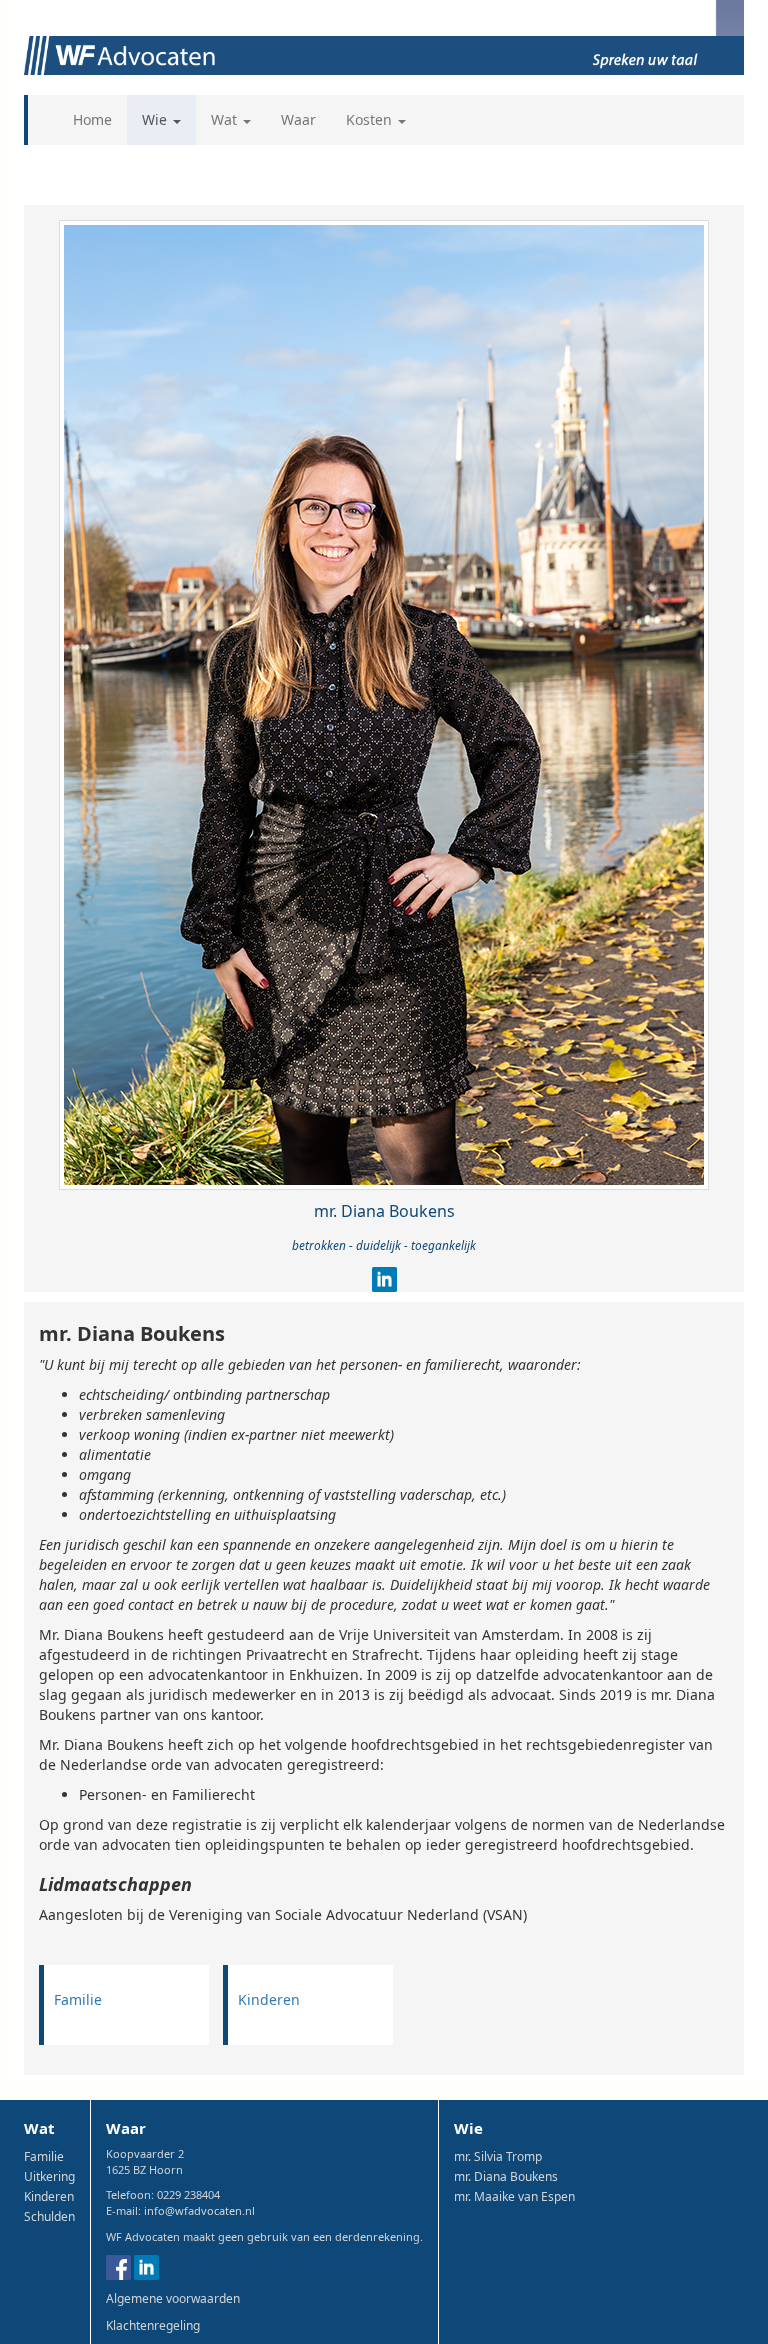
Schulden (49, 2216)
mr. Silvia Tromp (498, 2156)
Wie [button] (156, 119)
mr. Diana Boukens (506, 2176)
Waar (298, 119)
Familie (78, 1999)
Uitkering (49, 2176)
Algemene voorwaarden (173, 2298)
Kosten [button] (371, 119)
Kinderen (269, 1999)
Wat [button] (226, 119)
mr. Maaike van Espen (514, 2196)
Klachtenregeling (153, 2325)
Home (92, 119)
